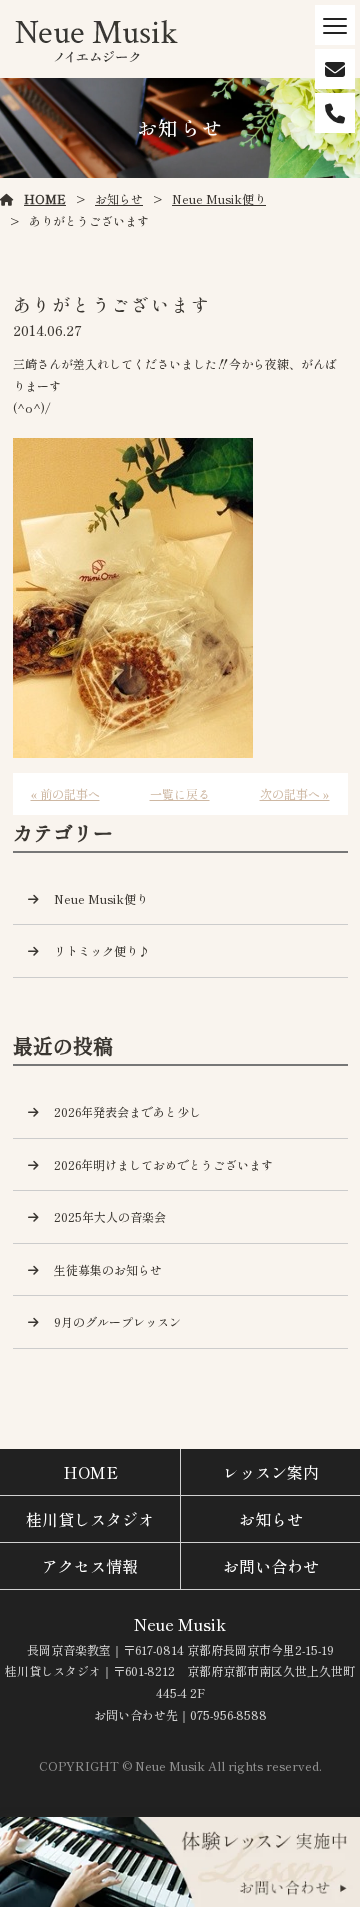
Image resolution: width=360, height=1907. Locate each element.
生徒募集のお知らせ (108, 1269)
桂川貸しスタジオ (90, 1519)
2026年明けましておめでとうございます (163, 1164)
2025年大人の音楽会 (110, 1216)
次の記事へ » (295, 793)
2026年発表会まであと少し (127, 1111)
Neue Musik (180, 1624)
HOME (45, 198)
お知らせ (119, 198)
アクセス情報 (90, 1566)
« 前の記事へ (65, 793)
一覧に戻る (180, 793)
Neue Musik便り (219, 198)
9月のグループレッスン (117, 1321)
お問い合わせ (271, 1566)
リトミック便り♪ (102, 950)
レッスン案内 (271, 1472)
